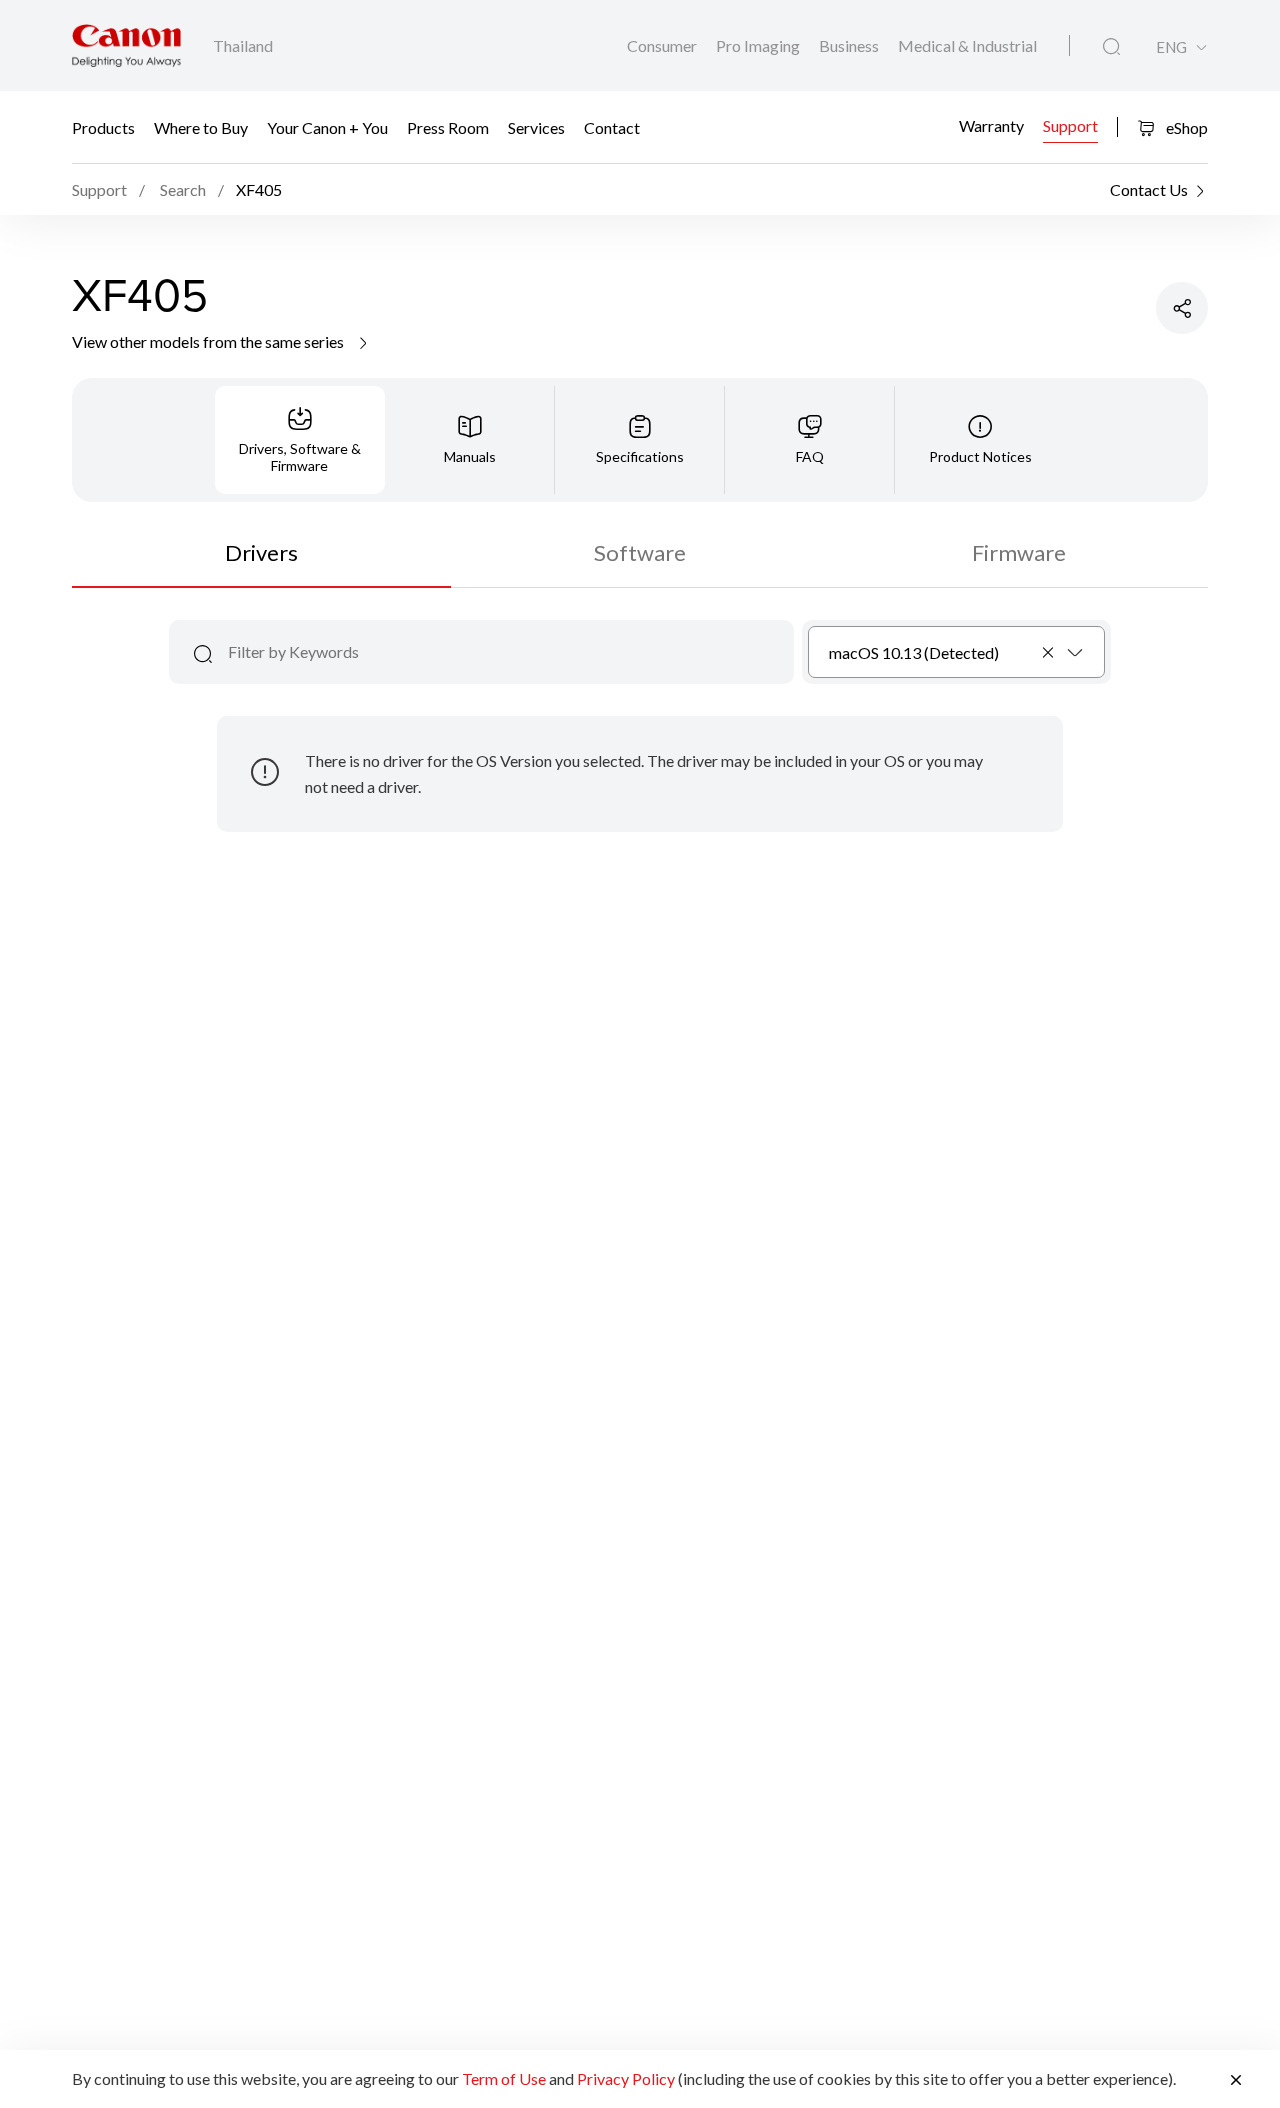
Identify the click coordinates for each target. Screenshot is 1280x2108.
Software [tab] (640, 552)
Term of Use (504, 2078)
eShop (1185, 127)
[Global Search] (1111, 47)
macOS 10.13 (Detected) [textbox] (914, 652)
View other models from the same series (209, 341)
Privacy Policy (626, 2078)
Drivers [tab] (261, 552)
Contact (612, 127)
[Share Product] (1182, 308)
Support (1070, 124)
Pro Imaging (759, 45)
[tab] (300, 440)
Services (536, 127)
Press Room (448, 127)
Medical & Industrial (967, 45)
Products (103, 127)
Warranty (991, 124)
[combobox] (956, 652)
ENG (1171, 47)
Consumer (663, 45)
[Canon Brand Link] (126, 45)
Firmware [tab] (1019, 552)
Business (850, 45)
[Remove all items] (1049, 652)
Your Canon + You (327, 127)
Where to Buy (201, 127)
